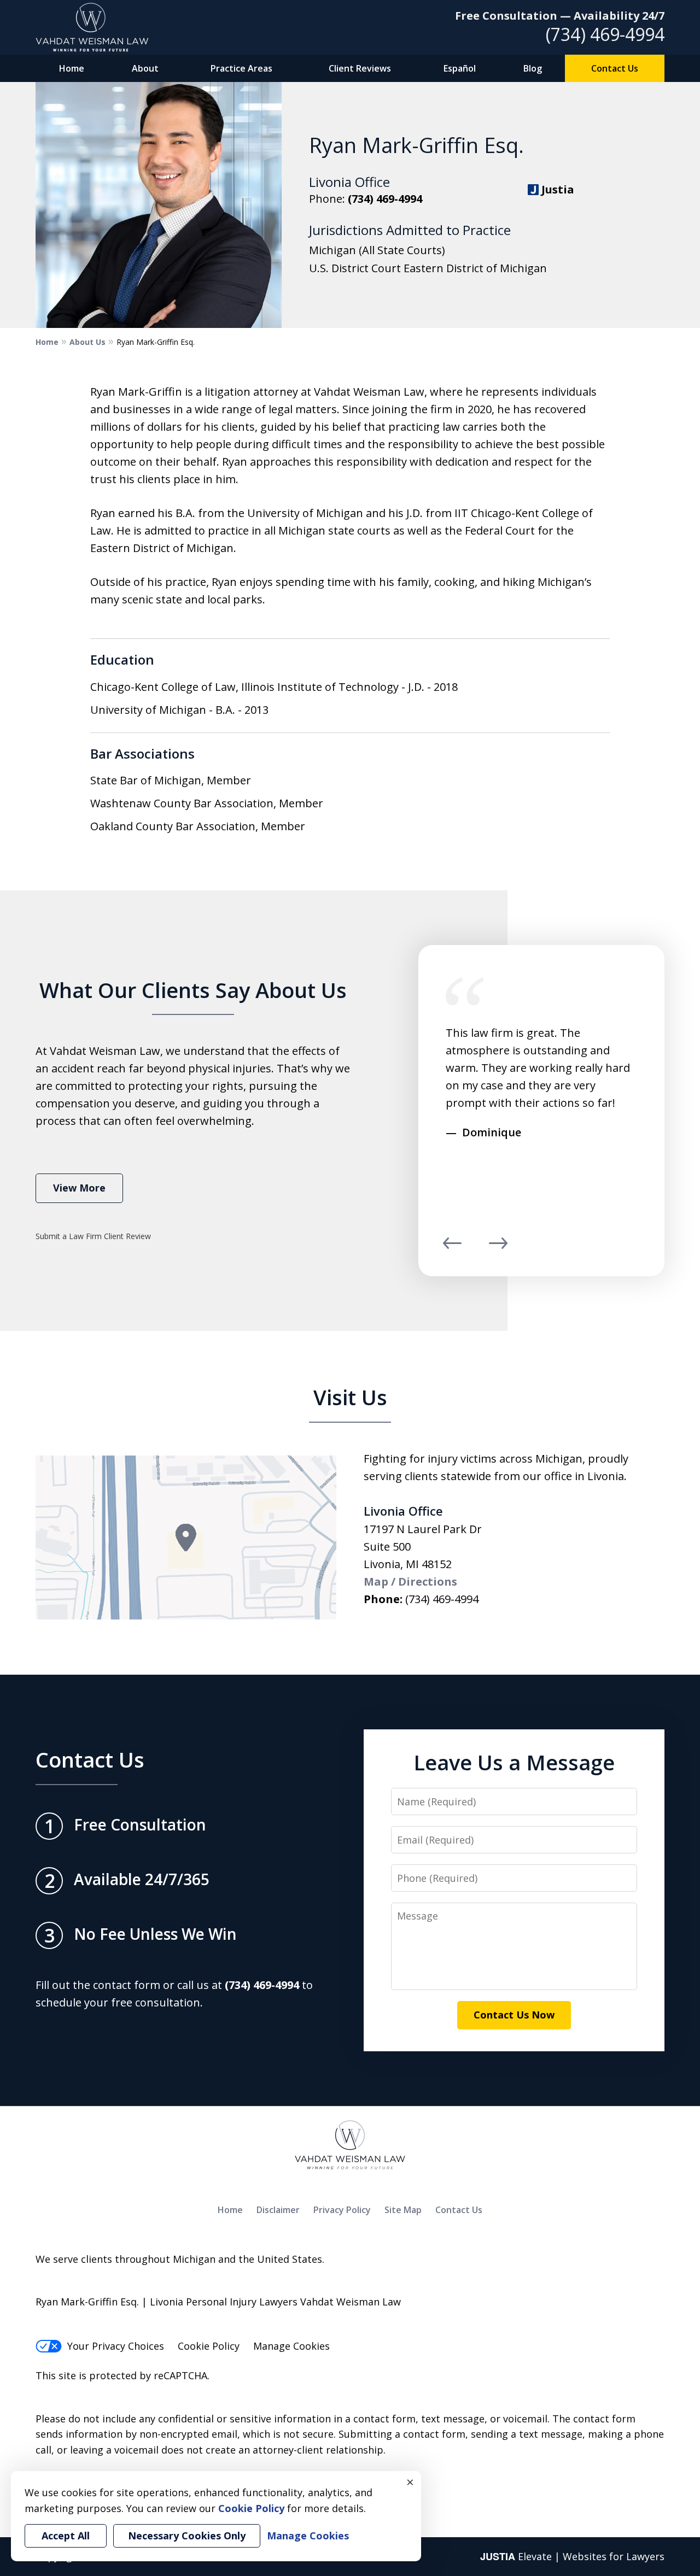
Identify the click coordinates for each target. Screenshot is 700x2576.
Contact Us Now (514, 2015)
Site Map (403, 2210)
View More (79, 1188)
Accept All (66, 2536)
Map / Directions (410, 1582)
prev (452, 1248)
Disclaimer (278, 2210)
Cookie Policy (209, 2346)
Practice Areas (241, 68)
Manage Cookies (291, 2346)
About (145, 68)
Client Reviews (360, 68)
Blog (533, 68)
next (498, 1248)
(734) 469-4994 (605, 34)
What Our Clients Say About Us (193, 990)
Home (72, 68)
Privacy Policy (342, 2210)
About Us (87, 342)
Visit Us (350, 1397)
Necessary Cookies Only (187, 2536)
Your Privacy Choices (116, 2346)
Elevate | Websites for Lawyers (572, 2556)
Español (460, 68)
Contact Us (615, 68)
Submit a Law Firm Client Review (93, 1236)
